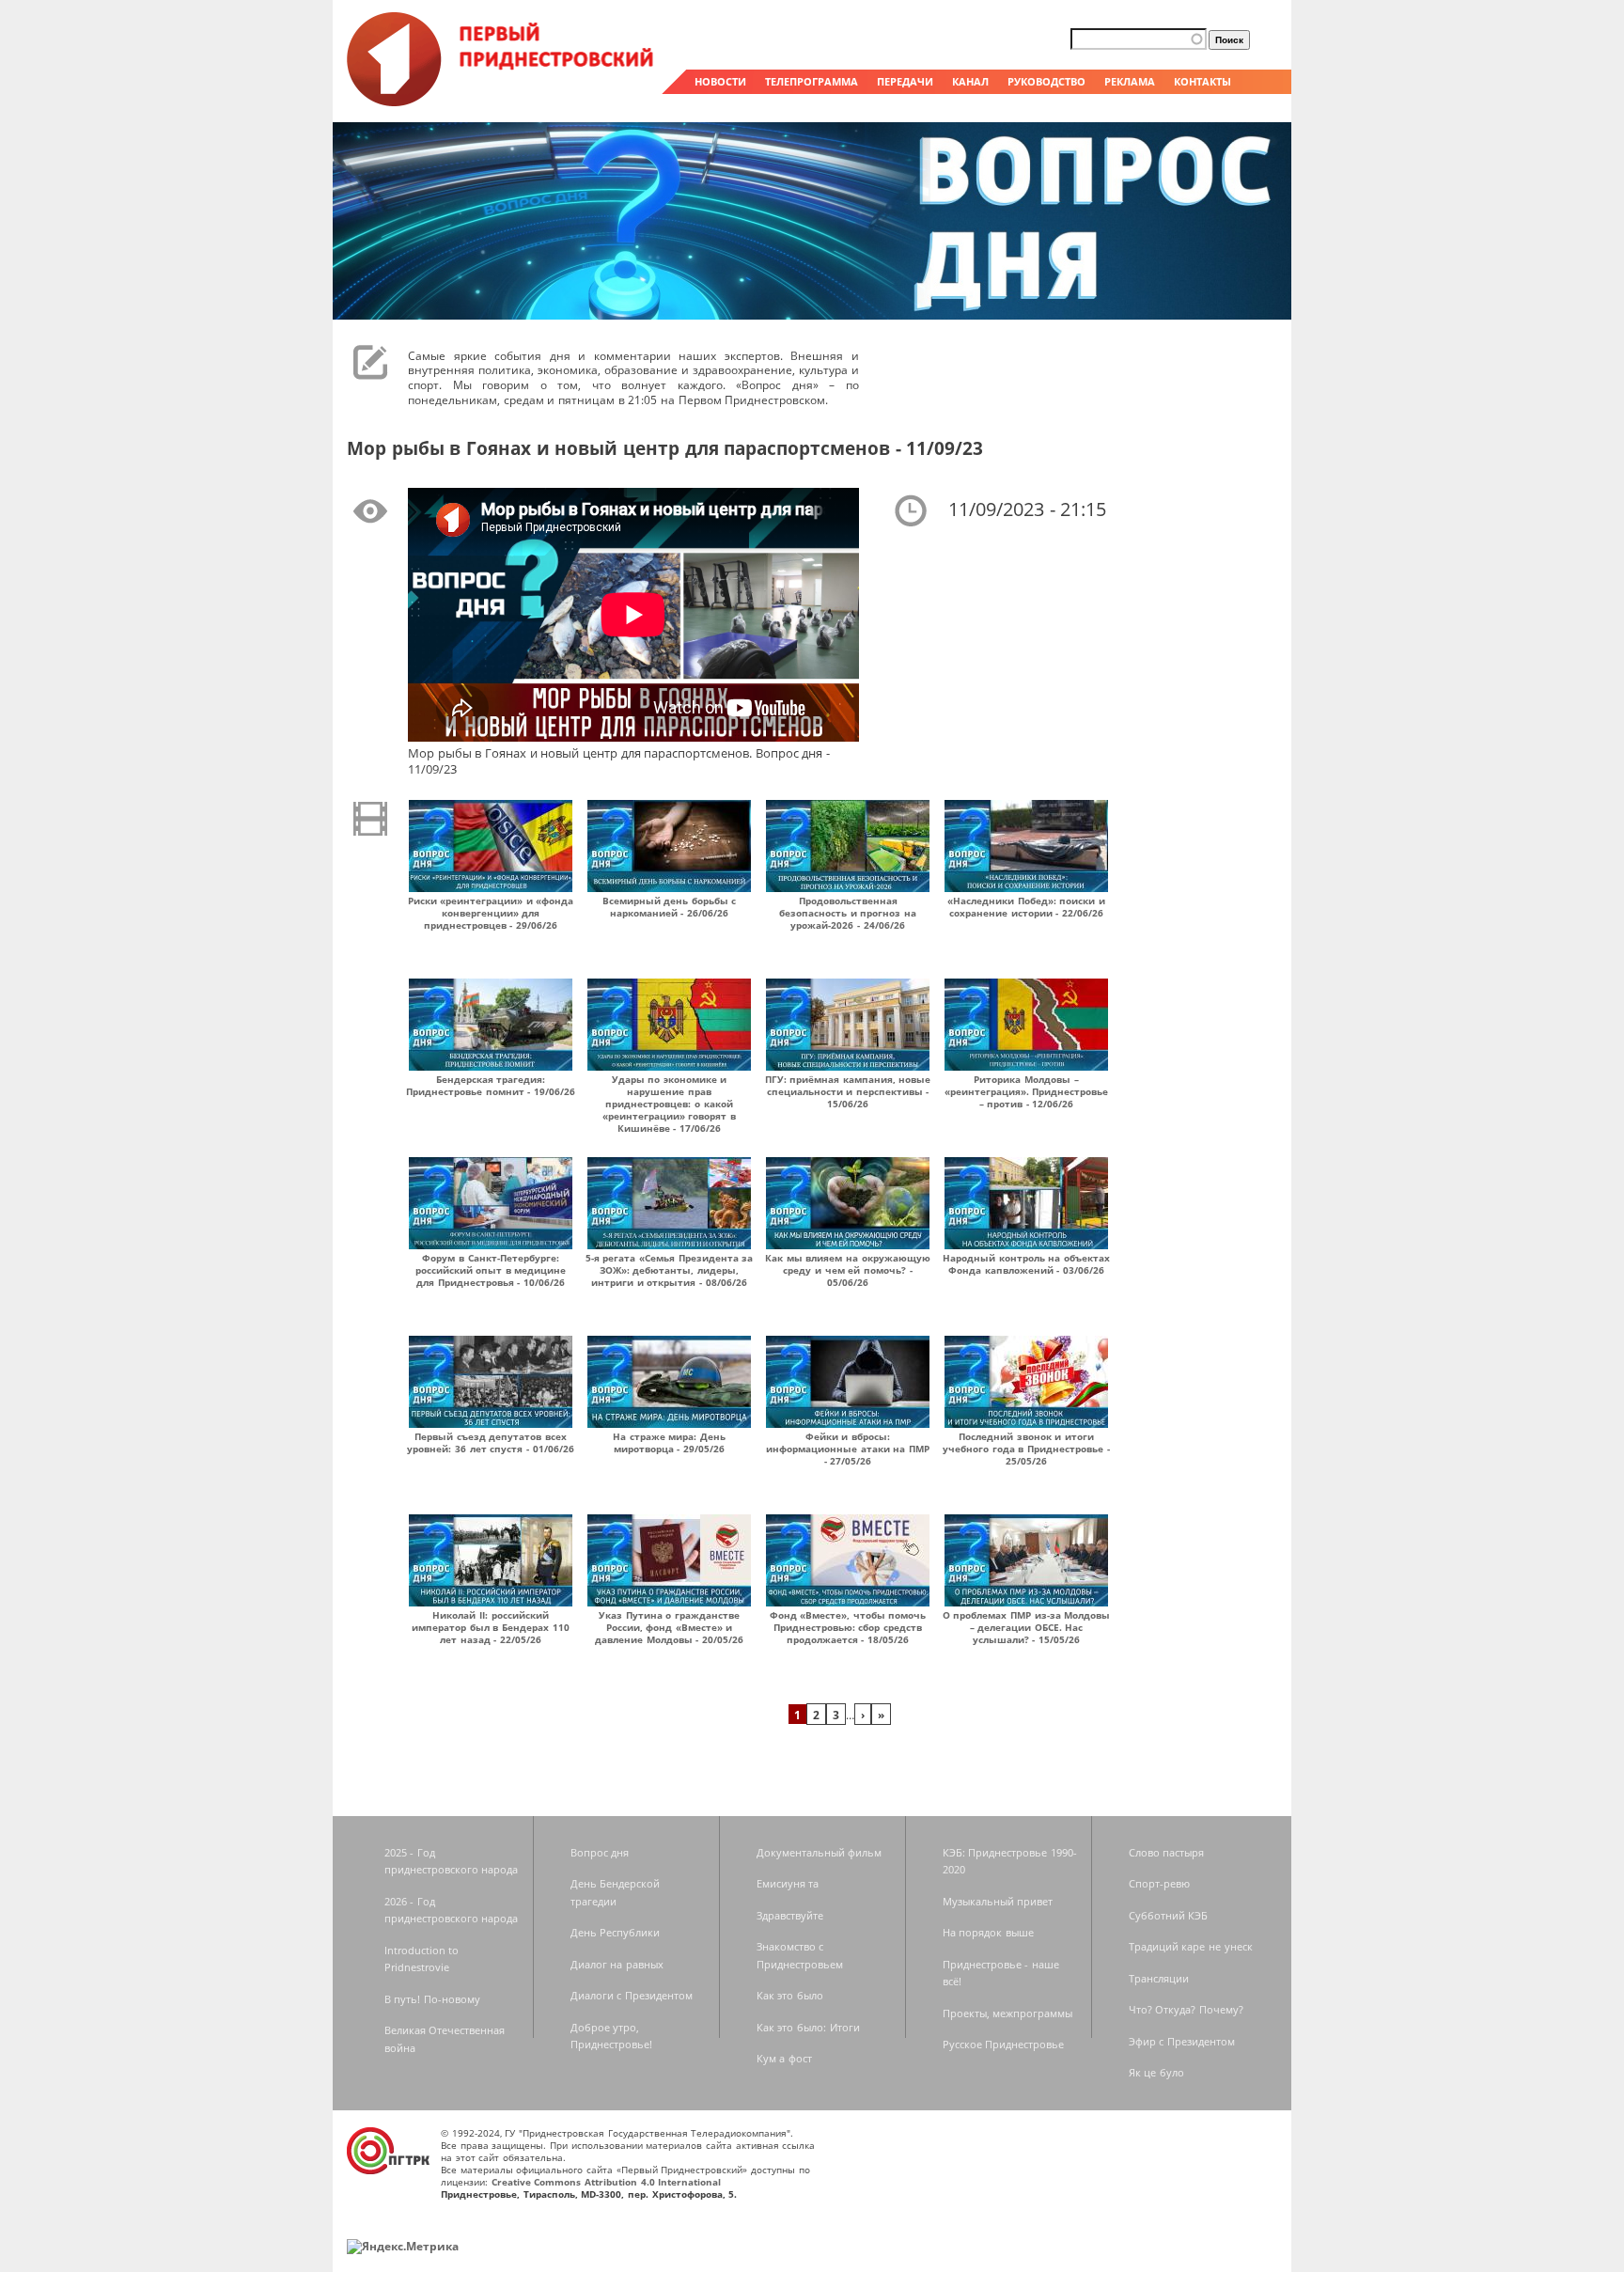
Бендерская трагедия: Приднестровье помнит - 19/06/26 (491, 1085)
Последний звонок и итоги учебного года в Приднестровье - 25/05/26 (1026, 1449)
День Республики (616, 1932)
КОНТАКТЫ (1202, 81)
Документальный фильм (820, 1852)
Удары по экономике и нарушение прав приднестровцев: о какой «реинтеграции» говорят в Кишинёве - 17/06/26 (669, 1104)
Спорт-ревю (1159, 1883)
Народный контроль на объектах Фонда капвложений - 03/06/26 (1026, 1264)
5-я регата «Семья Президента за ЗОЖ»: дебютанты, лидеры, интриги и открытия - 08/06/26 (670, 1270)
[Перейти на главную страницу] (502, 102)
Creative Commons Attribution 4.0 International (607, 2182)
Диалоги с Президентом (632, 1995)
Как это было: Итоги (808, 2027)
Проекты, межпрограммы (1008, 2013)
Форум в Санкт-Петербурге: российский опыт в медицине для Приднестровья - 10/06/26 (491, 1270)
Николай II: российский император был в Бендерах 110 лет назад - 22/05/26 (491, 1627)
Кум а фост (784, 2058)
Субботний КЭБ (1169, 1915)
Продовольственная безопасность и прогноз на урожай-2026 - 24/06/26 (848, 913)
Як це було (1156, 2072)
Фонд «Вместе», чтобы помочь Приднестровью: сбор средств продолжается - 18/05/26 (848, 1627)
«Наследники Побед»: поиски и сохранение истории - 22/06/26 (1026, 907)
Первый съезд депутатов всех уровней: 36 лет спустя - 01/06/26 (490, 1442)
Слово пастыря (1167, 1852)
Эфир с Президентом (1182, 2041)
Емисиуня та (788, 1883)
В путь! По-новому (432, 1999)
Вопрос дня (600, 1852)
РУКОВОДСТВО (1046, 81)
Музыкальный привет (998, 1901)
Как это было (790, 1995)
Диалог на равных (617, 1964)
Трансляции (1159, 1978)
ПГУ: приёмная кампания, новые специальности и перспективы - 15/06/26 (848, 1091)
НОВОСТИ (720, 81)
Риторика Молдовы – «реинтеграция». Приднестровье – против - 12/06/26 (1027, 1091)
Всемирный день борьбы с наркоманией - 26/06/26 (670, 907)
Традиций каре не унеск (1191, 1946)
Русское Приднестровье (1004, 2044)
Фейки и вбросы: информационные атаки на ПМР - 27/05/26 (848, 1449)
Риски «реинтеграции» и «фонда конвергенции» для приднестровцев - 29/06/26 (491, 913)
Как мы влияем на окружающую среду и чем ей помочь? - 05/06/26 (848, 1270)
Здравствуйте (790, 1915)
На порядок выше (988, 1932)
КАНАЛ (970, 81)
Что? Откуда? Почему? (1186, 2009)
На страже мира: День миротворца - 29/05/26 (669, 1442)
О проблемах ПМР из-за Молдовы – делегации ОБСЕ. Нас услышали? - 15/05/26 (1027, 1627)
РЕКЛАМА (1130, 81)
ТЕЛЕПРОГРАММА (812, 81)
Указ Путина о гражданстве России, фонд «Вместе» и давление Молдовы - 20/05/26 (669, 1627)
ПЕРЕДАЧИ (905, 81)
